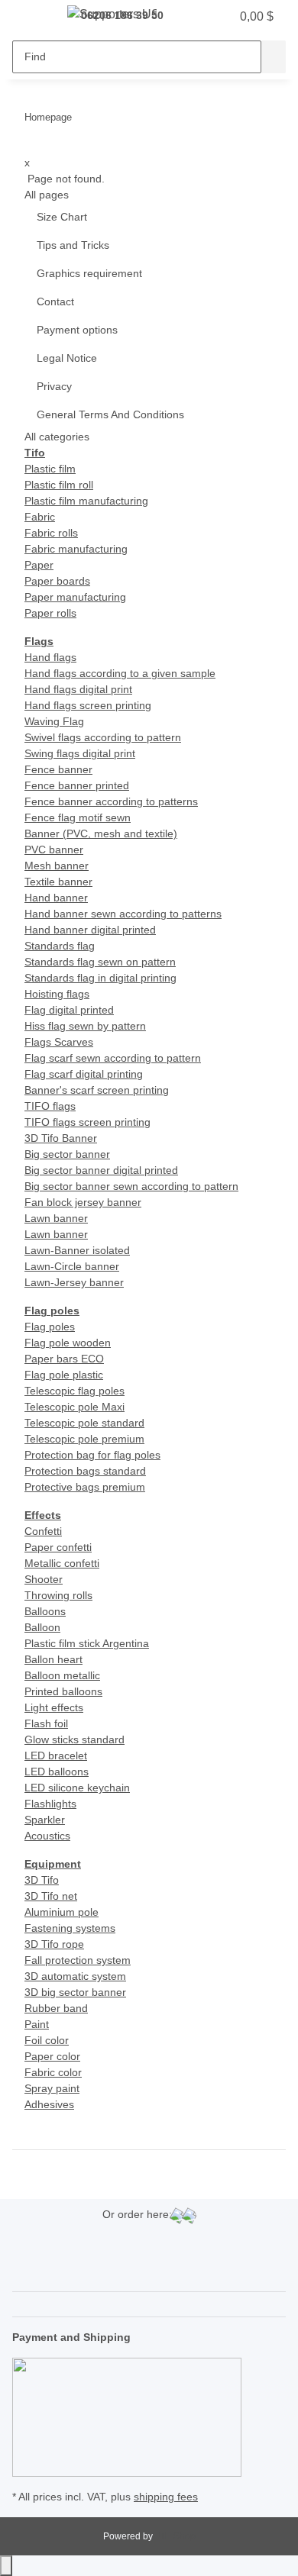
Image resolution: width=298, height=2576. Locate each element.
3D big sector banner (75, 1992)
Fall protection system (78, 1960)
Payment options (77, 330)
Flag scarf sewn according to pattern (113, 1058)
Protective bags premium (85, 1487)
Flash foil (46, 1723)
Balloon (42, 1627)
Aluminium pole (62, 1912)
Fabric (40, 517)
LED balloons (57, 1772)
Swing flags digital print (80, 753)
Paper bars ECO (64, 1359)
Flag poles (50, 1327)
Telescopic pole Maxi (74, 1407)
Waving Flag (54, 721)
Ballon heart (53, 1659)
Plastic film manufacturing (86, 501)
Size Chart (62, 217)
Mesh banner (57, 866)
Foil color (47, 2040)
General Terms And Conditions (110, 414)
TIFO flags (50, 1106)
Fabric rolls (51, 533)
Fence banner (58, 769)
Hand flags (50, 657)
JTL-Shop (175, 2536)
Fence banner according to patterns (111, 801)
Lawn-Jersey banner (74, 1282)
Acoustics (47, 1836)
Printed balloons (63, 1691)
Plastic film (50, 469)
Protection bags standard (85, 1471)
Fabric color (53, 2072)
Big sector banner (67, 1154)
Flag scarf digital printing (84, 1074)
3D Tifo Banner (61, 1138)
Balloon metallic (62, 1675)
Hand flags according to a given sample (120, 673)
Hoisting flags (57, 994)
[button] (188, 17)
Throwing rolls (58, 1595)
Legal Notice (67, 358)
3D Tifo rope (54, 1944)
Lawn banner (56, 1218)
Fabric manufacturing (76, 549)
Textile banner (58, 882)
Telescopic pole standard (84, 1423)
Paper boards (57, 581)
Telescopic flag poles (74, 1391)
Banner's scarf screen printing (97, 1090)
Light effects (54, 1707)
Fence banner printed (77, 785)
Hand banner (56, 898)
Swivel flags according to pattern (103, 737)
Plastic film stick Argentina (87, 1643)
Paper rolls (50, 613)
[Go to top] (6, 2566)
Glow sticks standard (74, 1739)
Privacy (54, 386)
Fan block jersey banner (83, 1202)
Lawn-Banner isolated (77, 1250)
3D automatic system (75, 1976)
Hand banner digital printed (90, 930)
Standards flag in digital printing (100, 978)
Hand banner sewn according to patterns (123, 914)
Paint (37, 2024)
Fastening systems (70, 1928)
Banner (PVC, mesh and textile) (101, 833)
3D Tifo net (51, 1896)
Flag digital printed (69, 1010)
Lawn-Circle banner (72, 1266)
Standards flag (60, 946)
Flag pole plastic (64, 1375)
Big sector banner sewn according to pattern (131, 1186)
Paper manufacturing (75, 597)
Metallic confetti (62, 1563)
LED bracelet (56, 1755)
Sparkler (45, 1820)
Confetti (43, 1531)
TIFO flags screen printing (87, 1122)
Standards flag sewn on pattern (100, 962)
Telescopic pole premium (84, 1439)
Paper (39, 565)
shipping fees (166, 2497)
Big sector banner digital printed (101, 1170)
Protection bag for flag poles (92, 1455)
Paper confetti (58, 1547)
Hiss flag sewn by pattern (85, 1026)
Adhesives (49, 2104)
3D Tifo (42, 1880)
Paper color (52, 2056)
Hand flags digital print (78, 689)
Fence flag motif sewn (78, 817)
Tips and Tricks (73, 245)
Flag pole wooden (68, 1343)
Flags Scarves (59, 1042)
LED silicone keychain (77, 1788)
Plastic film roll (59, 485)
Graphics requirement (89, 273)
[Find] (274, 57)
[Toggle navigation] (31, 18)
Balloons (45, 1611)
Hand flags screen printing (88, 705)
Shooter (44, 1579)
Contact (55, 301)
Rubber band (56, 2008)
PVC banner (54, 850)
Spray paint (52, 2088)
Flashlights (50, 1804)
